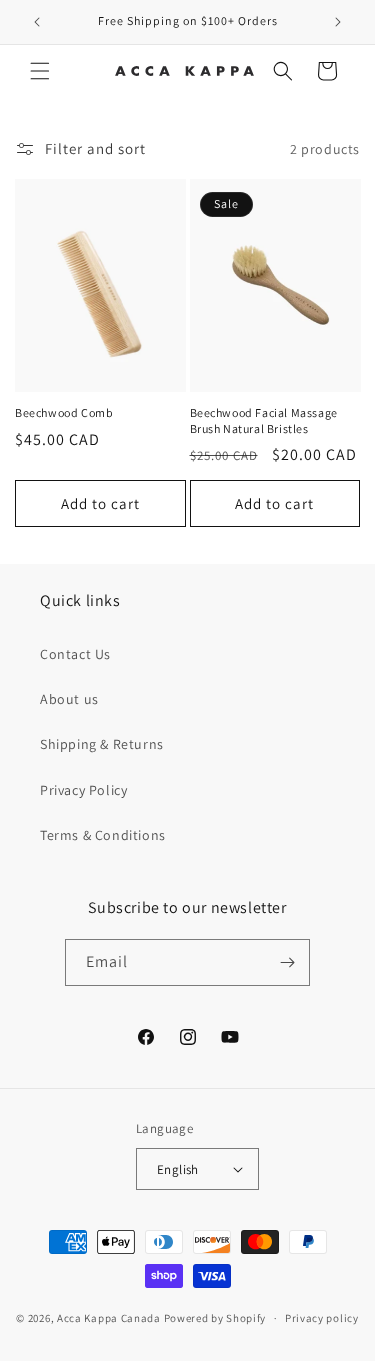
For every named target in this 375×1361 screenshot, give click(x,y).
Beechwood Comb (64, 412)
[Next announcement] (338, 22)
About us (69, 699)
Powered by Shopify (215, 1318)
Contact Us (75, 654)
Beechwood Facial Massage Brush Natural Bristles (264, 420)
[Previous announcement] (37, 22)
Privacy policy (322, 1318)
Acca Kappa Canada (109, 1318)
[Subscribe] (287, 962)
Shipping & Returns (102, 744)
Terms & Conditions (103, 835)
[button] (40, 71)
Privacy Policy (83, 790)
